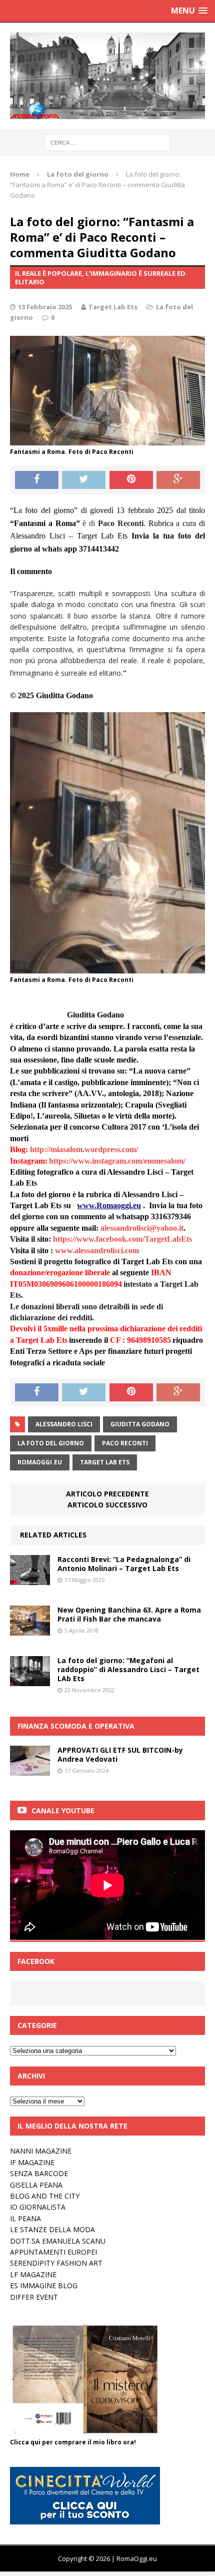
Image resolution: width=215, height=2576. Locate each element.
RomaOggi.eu (40, 1462)
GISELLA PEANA (36, 2185)
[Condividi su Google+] (178, 480)
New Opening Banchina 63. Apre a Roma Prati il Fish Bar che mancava (129, 1614)
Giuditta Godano (140, 1424)
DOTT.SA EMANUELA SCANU (58, 2241)
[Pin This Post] (131, 480)
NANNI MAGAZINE (41, 2151)
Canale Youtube (63, 1811)
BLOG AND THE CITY (45, 2196)
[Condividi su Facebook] (37, 480)
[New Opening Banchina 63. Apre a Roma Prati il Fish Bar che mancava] (30, 1629)
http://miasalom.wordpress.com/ (84, 1149)
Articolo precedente (107, 1494)
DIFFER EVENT (34, 2297)
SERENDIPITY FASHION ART (56, 2263)
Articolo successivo (107, 1505)
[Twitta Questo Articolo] (84, 480)
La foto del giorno (51, 1443)
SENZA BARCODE (39, 2173)
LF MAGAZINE (33, 2274)
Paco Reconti (125, 1443)
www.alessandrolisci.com (97, 1250)
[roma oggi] (107, 76)
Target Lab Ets (113, 307)
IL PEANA (25, 2218)
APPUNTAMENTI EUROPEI (53, 2252)
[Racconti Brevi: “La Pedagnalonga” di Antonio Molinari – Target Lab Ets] (30, 1579)
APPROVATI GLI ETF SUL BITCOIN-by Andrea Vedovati (120, 1754)
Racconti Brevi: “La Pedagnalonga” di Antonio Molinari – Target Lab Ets (124, 1564)
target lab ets (105, 1462)
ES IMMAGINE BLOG (44, 2285)
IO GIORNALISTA (38, 2207)
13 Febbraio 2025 (45, 307)
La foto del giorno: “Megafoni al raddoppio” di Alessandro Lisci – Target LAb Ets (128, 1669)
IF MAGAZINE (32, 2162)
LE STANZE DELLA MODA (52, 2229)
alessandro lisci (64, 1424)
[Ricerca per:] (107, 142)
